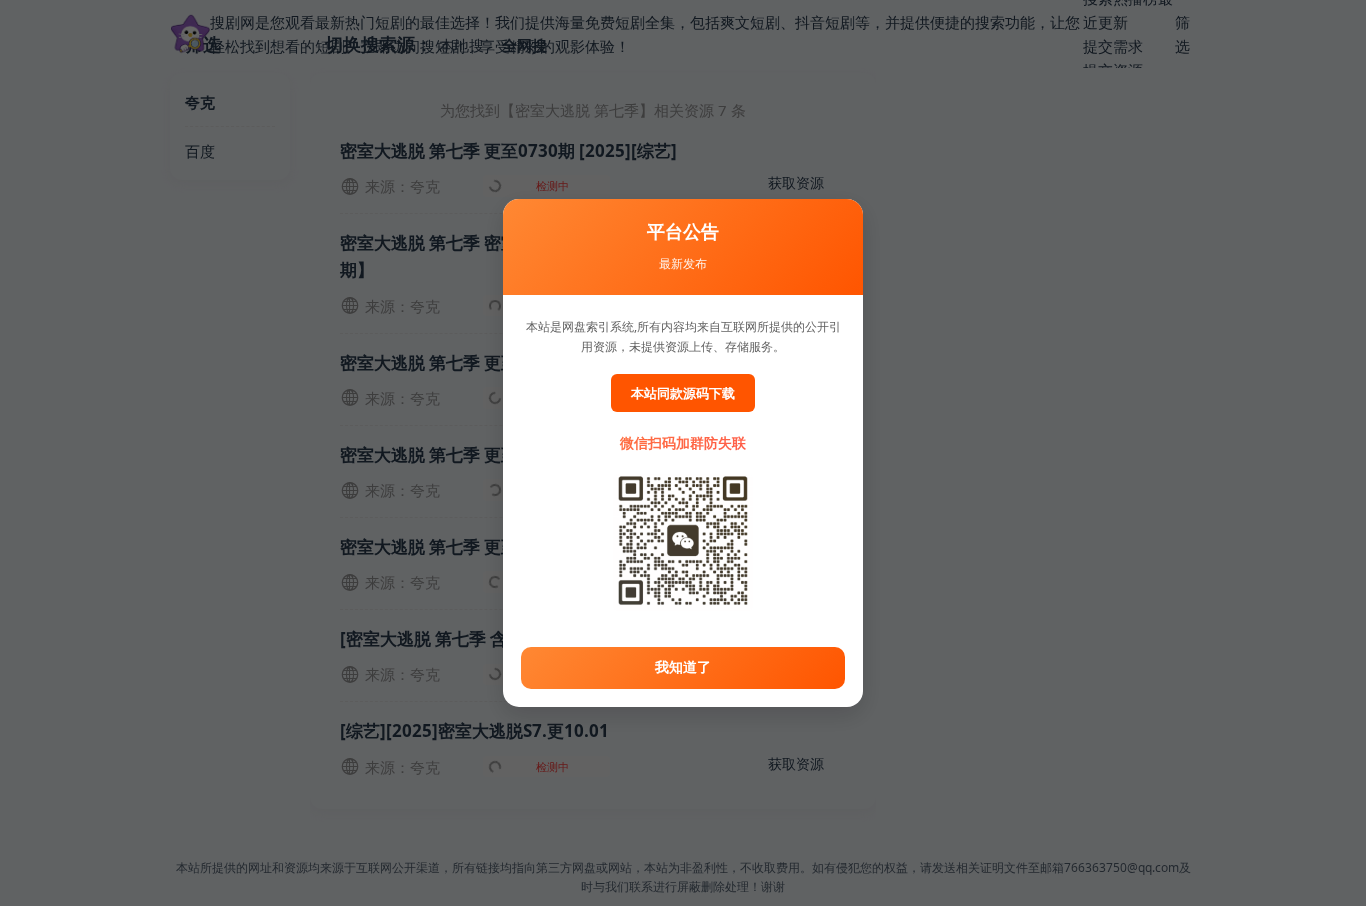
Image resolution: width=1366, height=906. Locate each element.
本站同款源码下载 (683, 393)
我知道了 (683, 667)
